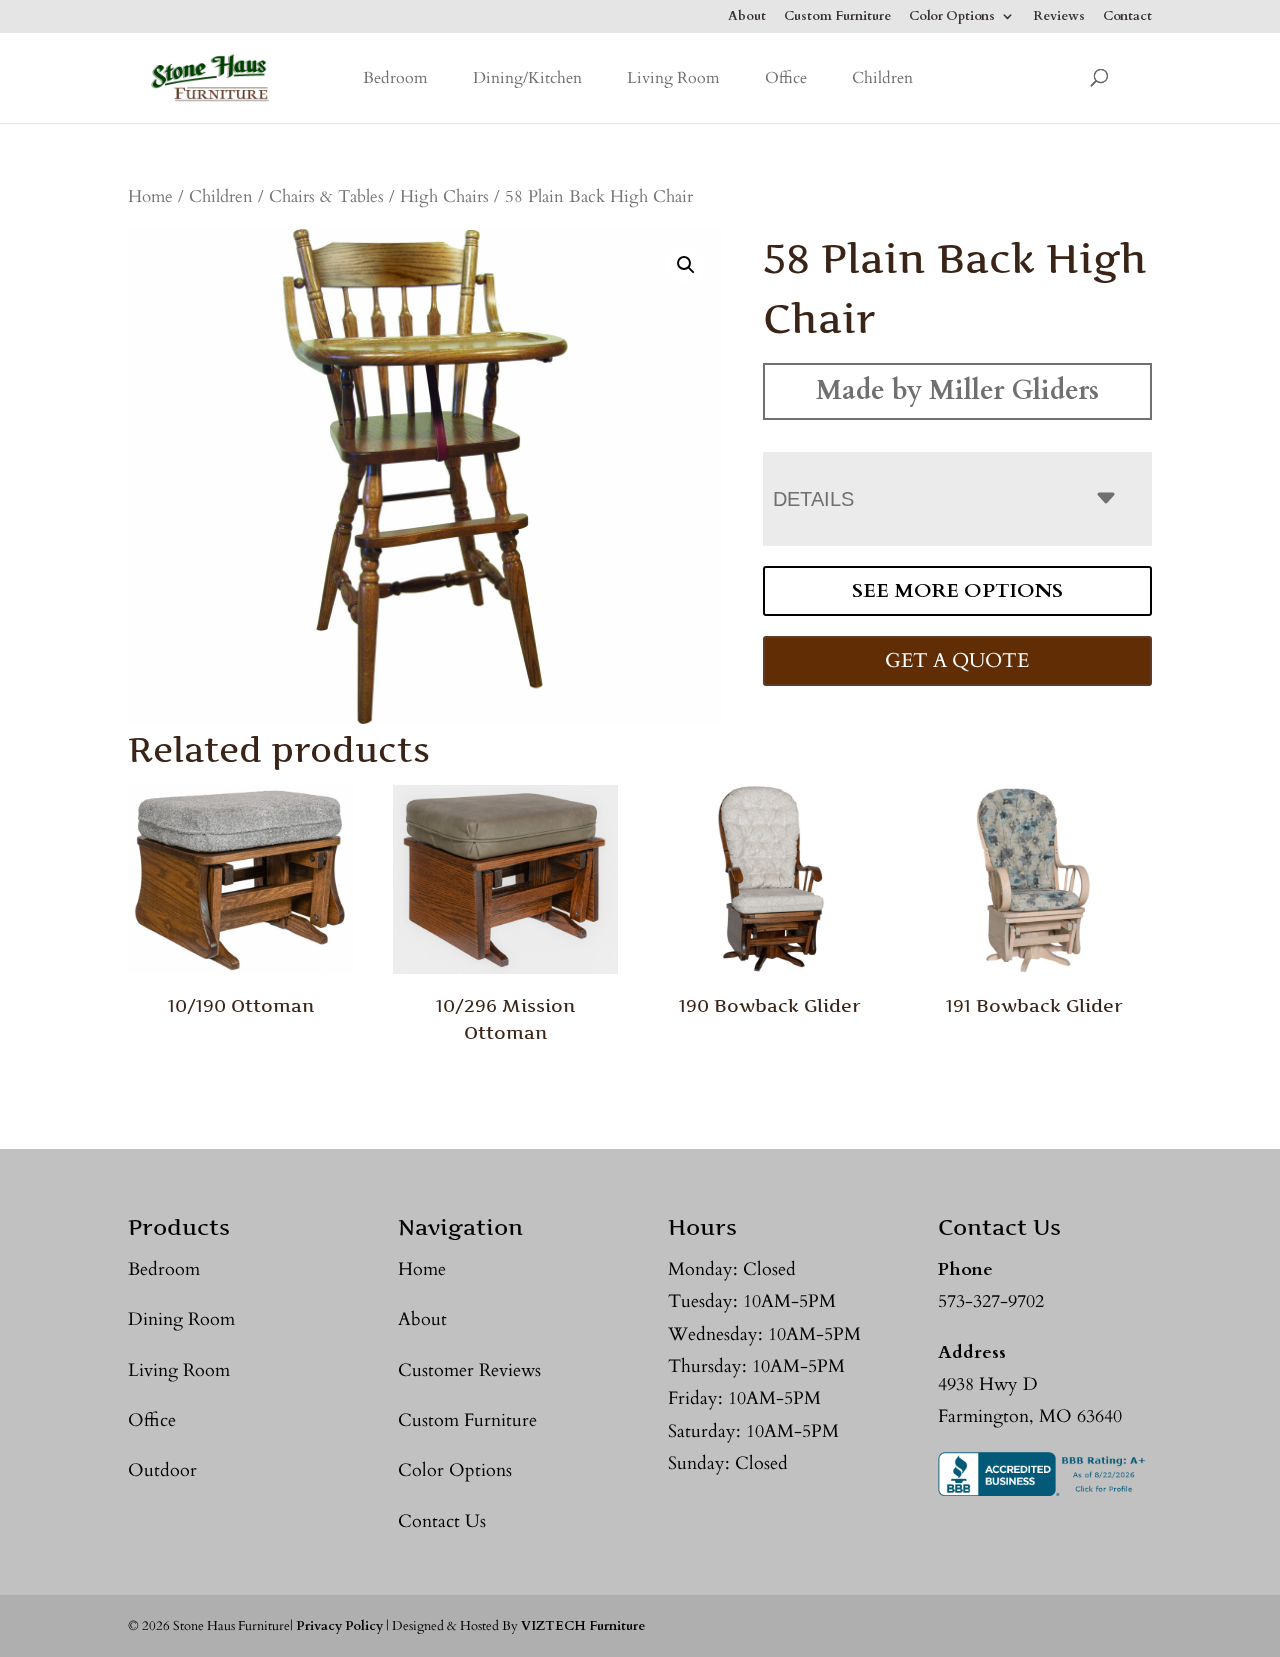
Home (150, 197)
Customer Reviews (469, 1370)
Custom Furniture (837, 17)
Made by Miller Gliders (957, 390)
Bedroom (395, 78)
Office (786, 78)
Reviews (1059, 17)
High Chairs (444, 197)
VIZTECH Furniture (583, 1626)
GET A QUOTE (957, 660)
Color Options (952, 17)
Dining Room (181, 1319)
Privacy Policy (339, 1626)
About (747, 17)
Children (882, 78)
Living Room (673, 78)
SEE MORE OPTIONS (957, 590)
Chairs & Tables (326, 197)
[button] (686, 265)
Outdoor (162, 1470)
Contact (1127, 17)
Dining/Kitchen (527, 78)
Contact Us (442, 1521)
